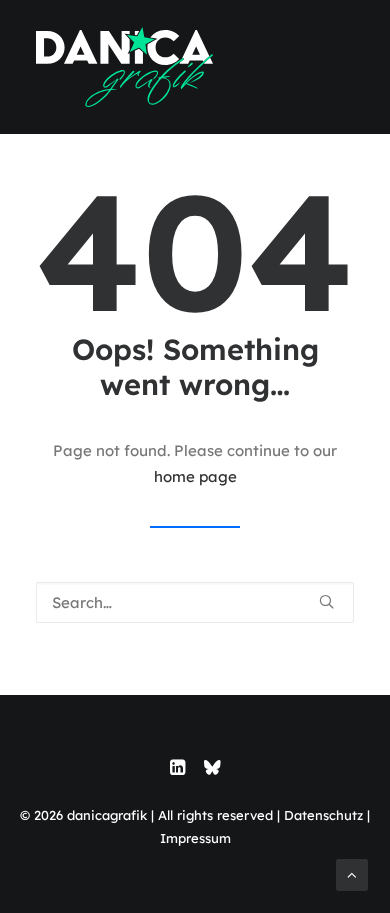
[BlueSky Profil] (212, 770)
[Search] (195, 602)
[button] (326, 601)
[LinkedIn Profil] (177, 770)
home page (195, 476)
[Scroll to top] (352, 873)
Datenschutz (323, 815)
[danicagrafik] (124, 67)
